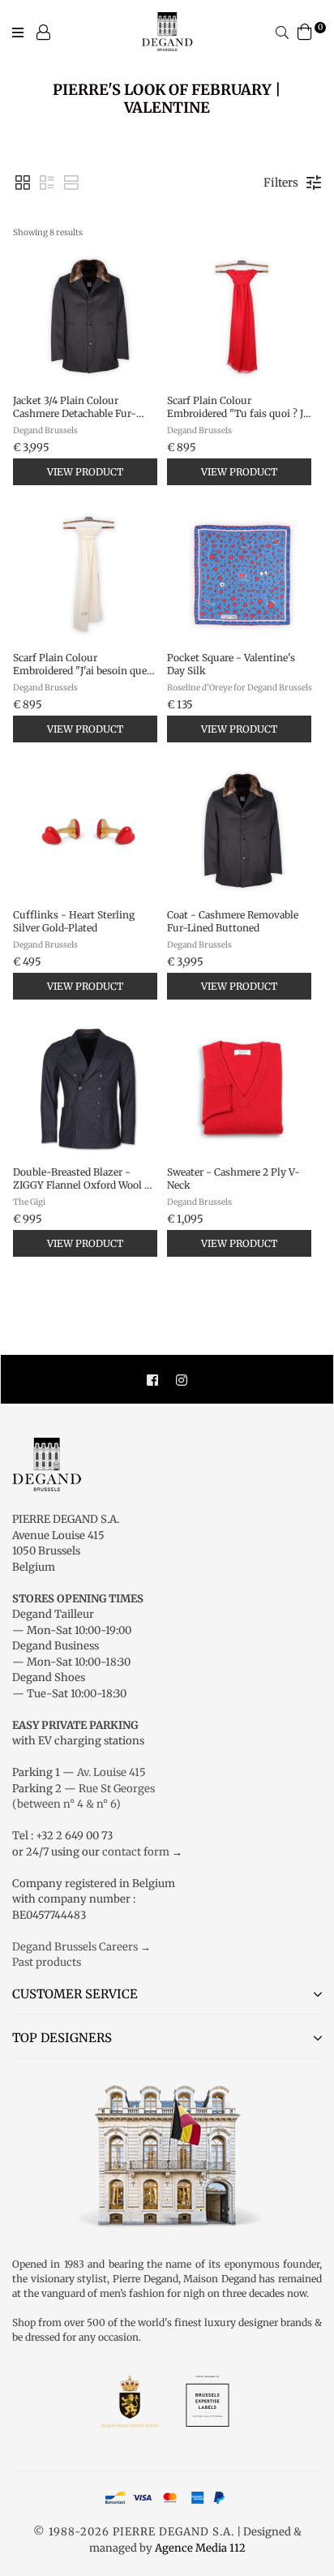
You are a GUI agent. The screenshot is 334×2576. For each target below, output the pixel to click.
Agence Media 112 (200, 2548)
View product (85, 472)
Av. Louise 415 (111, 1772)
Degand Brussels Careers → (81, 1947)
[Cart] (305, 31)
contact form (136, 1852)
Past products (47, 1962)
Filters (281, 183)
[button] (23, 183)
